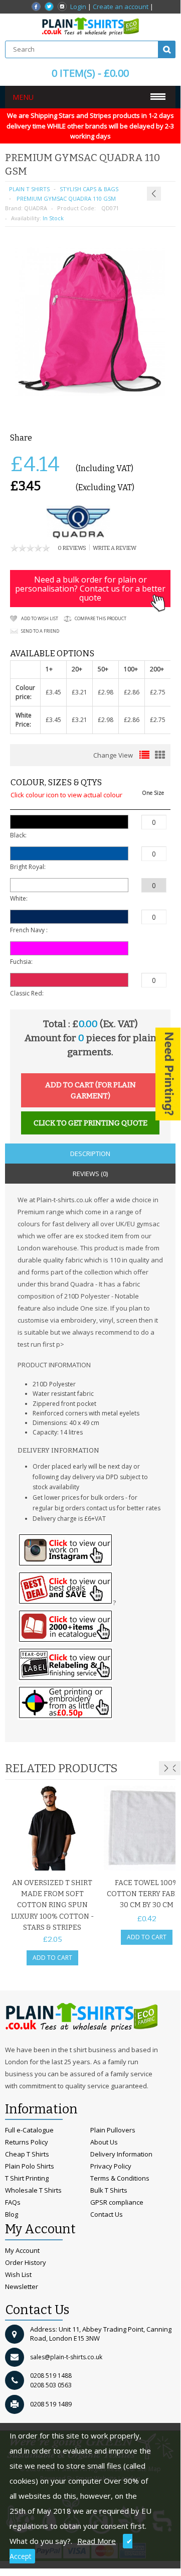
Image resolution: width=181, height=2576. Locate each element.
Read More (97, 2541)
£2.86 (132, 692)
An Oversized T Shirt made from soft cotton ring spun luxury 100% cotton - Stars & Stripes (52, 1905)
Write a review (115, 548)
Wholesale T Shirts (33, 2190)
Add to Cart (52, 1958)
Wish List (18, 2274)
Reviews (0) (90, 1174)
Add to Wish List (40, 618)
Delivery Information (121, 2154)
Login (78, 7)
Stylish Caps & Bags (89, 189)
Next (166, 1768)
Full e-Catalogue (29, 2130)
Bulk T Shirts (109, 2190)
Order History (26, 2262)
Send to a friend (40, 631)
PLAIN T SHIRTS (29, 189)
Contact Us (107, 2214)
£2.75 (158, 692)
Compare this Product (101, 618)
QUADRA (36, 208)
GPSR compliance (117, 2202)
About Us (104, 2142)
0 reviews (72, 548)
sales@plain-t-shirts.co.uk (66, 2357)
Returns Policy (27, 2142)
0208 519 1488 (51, 2376)
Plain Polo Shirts (30, 2166)
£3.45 (53, 692)
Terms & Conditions (120, 2178)
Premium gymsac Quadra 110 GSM (65, 198)
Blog (12, 2214)
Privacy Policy (111, 2166)
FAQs (13, 2202)
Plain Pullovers (113, 2130)
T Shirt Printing (27, 2178)
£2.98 (106, 692)
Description (90, 1154)
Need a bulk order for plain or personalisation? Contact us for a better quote (90, 589)
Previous (174, 1768)
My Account (22, 2250)
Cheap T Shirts (27, 2154)
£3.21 (79, 692)
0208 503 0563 (51, 2385)
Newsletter (22, 2286)
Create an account (121, 7)
